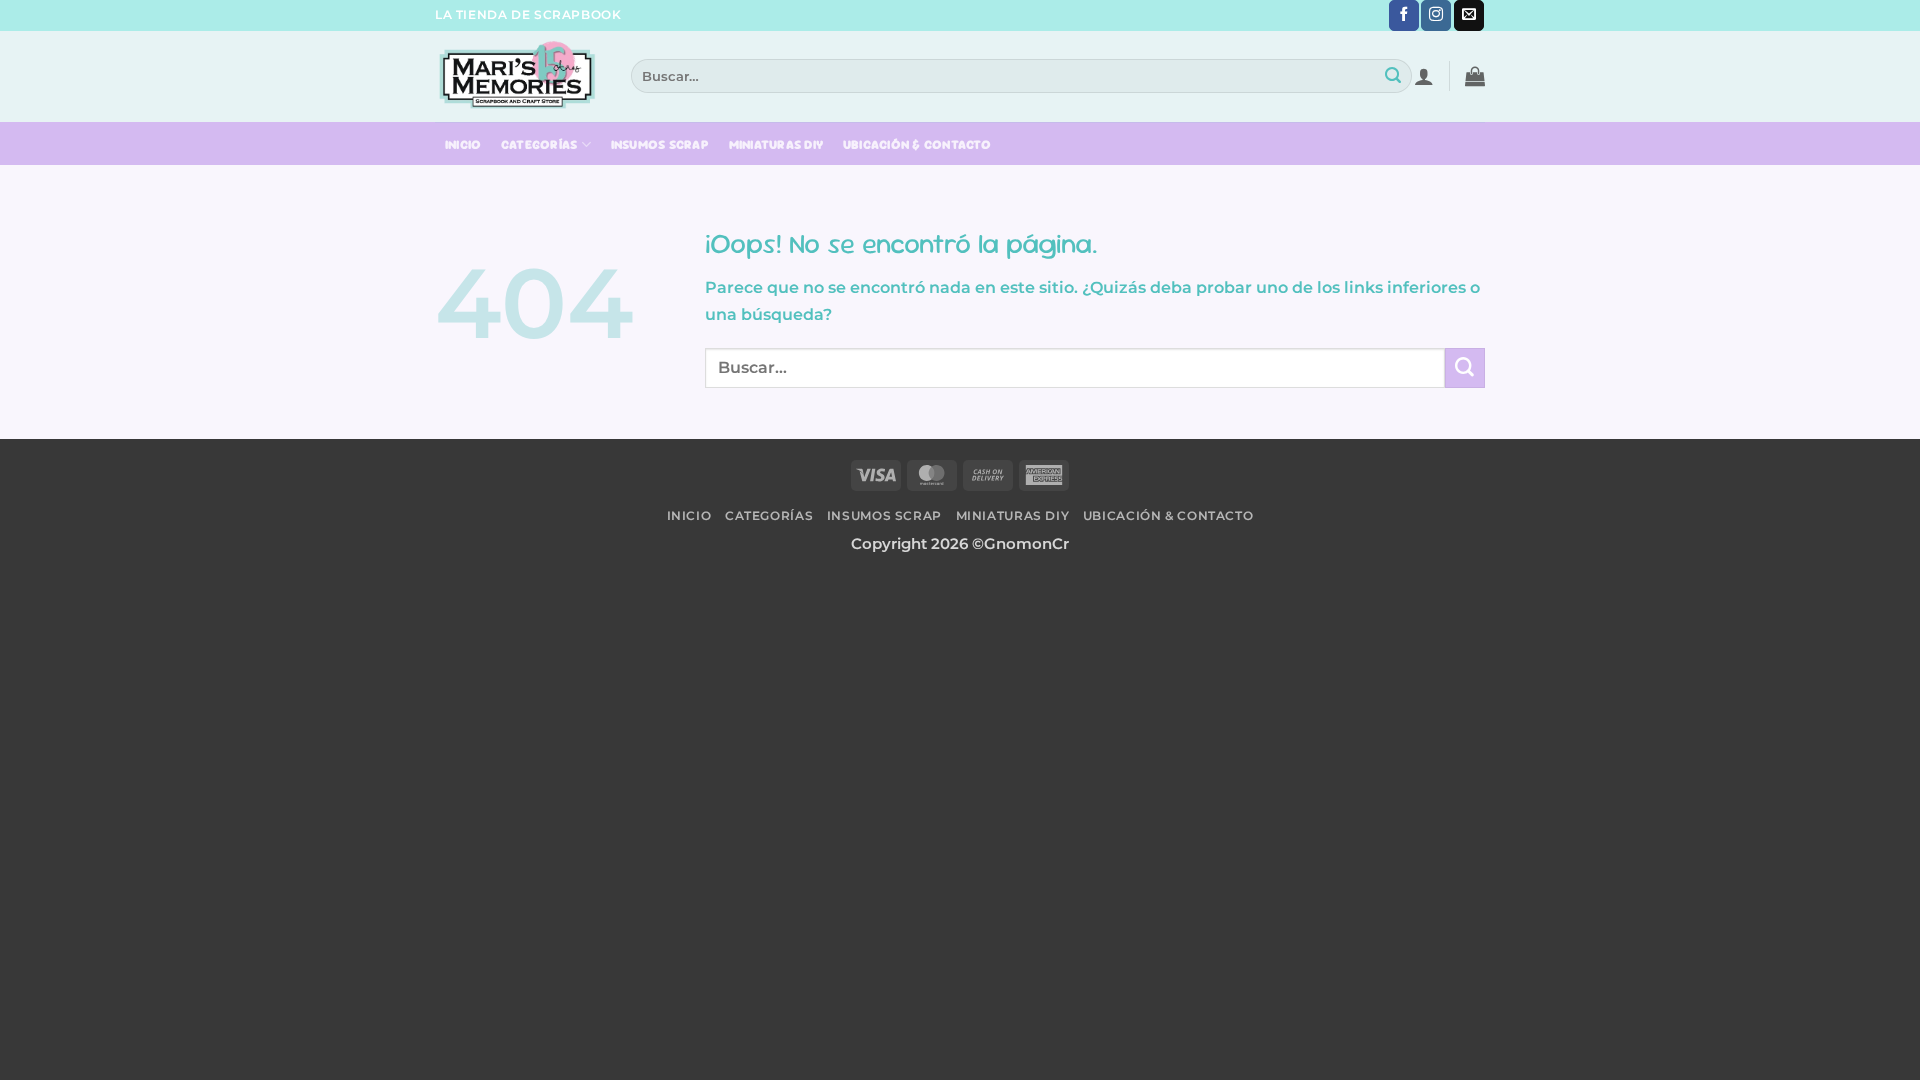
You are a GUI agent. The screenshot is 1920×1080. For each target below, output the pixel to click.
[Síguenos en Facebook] (1404, 15)
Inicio (463, 145)
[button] (1424, 76)
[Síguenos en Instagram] (1436, 15)
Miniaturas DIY (776, 145)
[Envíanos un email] (1469, 15)
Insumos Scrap (660, 145)
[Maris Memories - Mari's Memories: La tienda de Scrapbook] (518, 75)
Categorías (539, 144)
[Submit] (1393, 76)
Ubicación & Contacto (917, 145)
